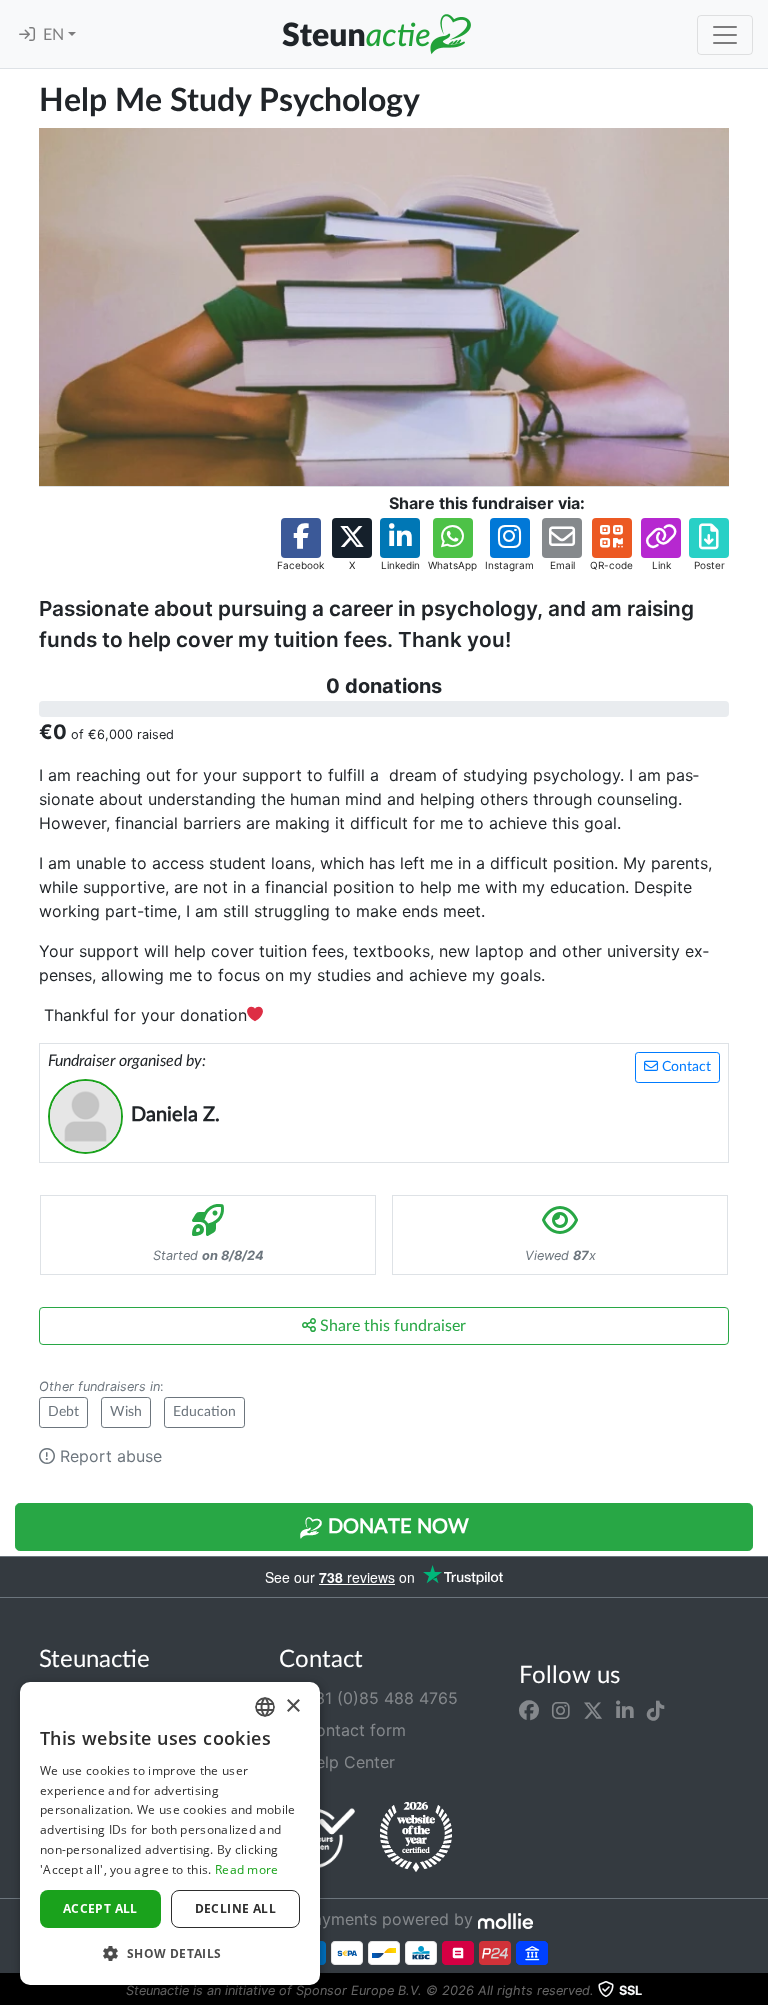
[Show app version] (754, 1991)
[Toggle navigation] (725, 35)
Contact (684, 1067)
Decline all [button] (235, 1908)
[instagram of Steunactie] (561, 1710)
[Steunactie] (376, 34)
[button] (300, 545)
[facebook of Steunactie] (529, 1710)
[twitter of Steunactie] (593, 1710)
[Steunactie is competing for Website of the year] (416, 1837)
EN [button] (55, 35)
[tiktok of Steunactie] (656, 1710)
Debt (63, 1412)
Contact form (352, 1730)
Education (204, 1412)
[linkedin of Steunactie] (625, 1710)
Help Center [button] (347, 1762)
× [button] (292, 1706)
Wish (126, 1412)
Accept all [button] (100, 1908)
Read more (247, 1869)
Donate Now (396, 1527)
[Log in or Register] (27, 35)
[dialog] (170, 1833)
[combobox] (265, 1707)
